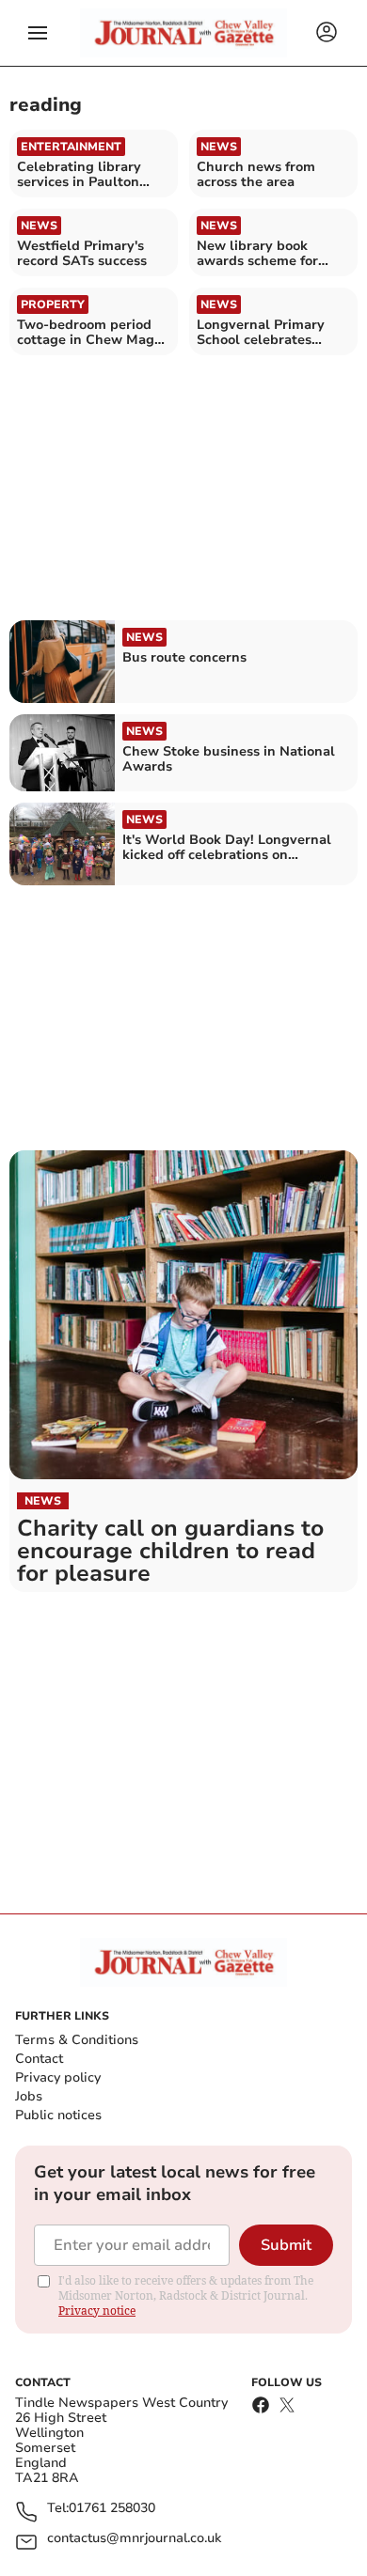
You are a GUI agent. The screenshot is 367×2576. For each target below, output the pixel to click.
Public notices (58, 2115)
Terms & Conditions (77, 2040)
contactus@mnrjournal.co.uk (134, 2539)
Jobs (29, 2096)
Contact (39, 2059)
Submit (286, 2245)
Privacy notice (97, 2311)
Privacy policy (58, 2077)
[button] (38, 33)
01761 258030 (112, 2509)
